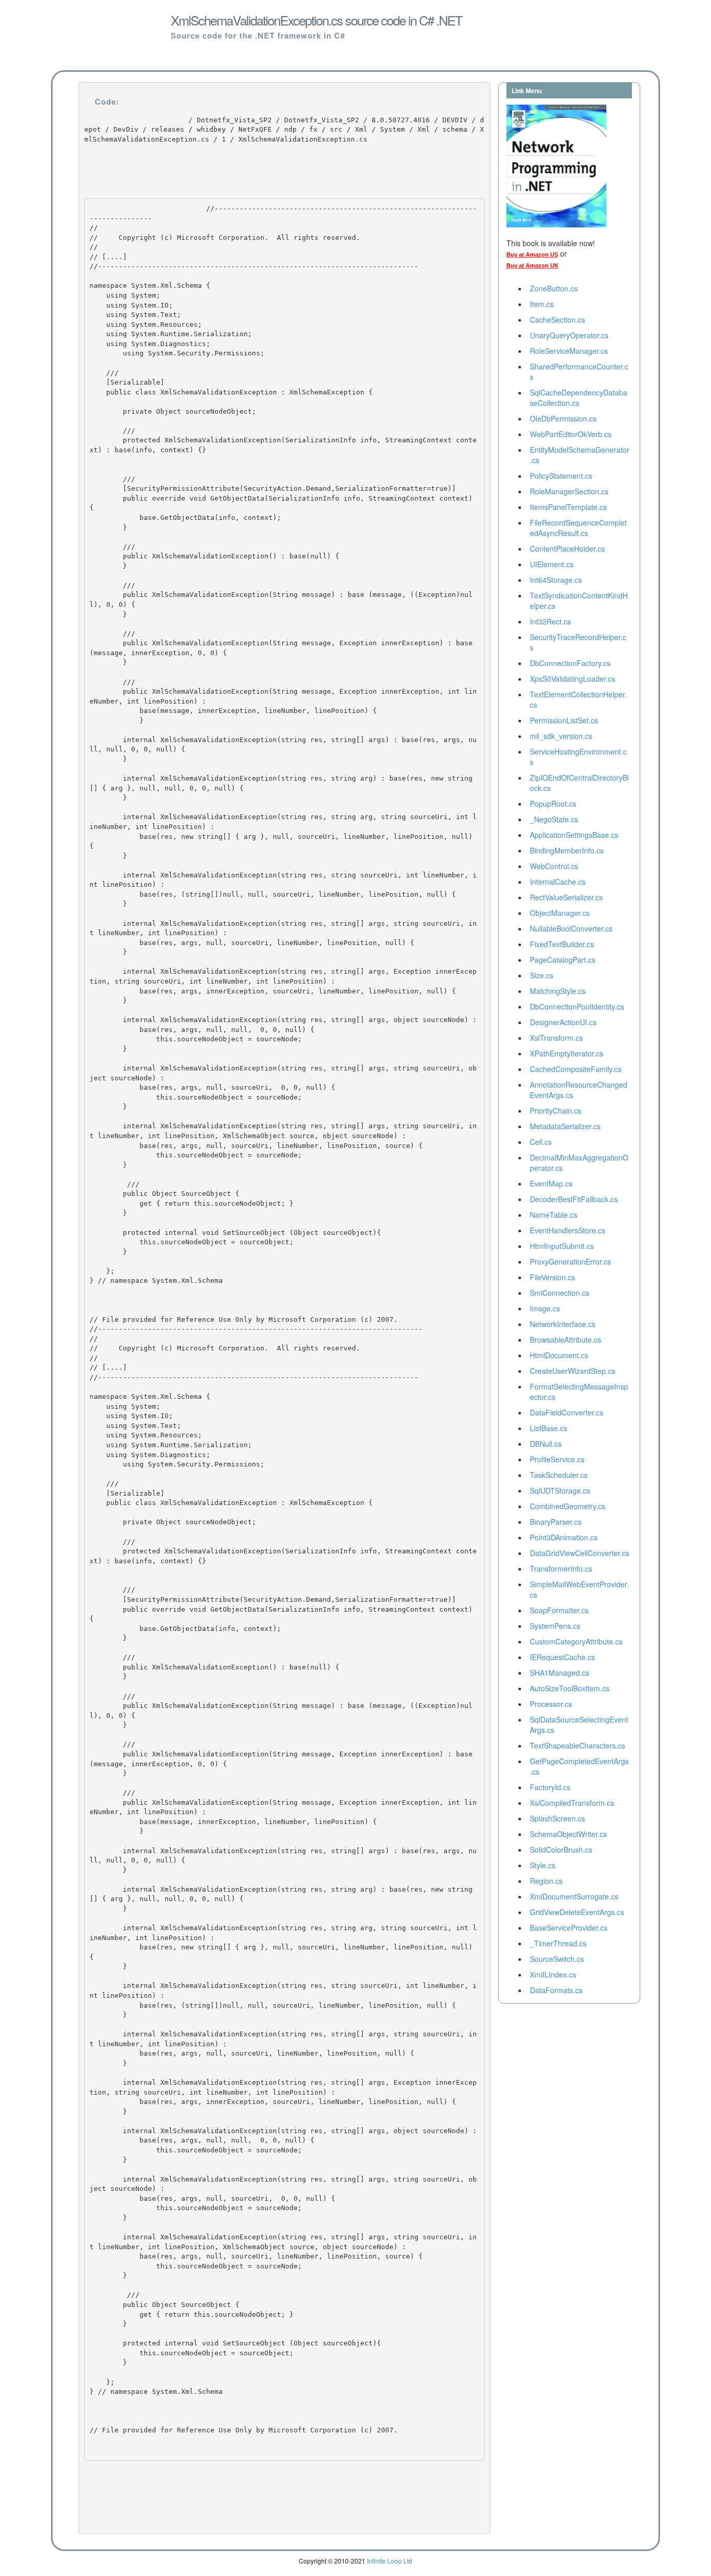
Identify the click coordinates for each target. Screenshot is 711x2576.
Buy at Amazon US (532, 254)
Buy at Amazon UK (532, 265)
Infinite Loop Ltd (390, 2561)
